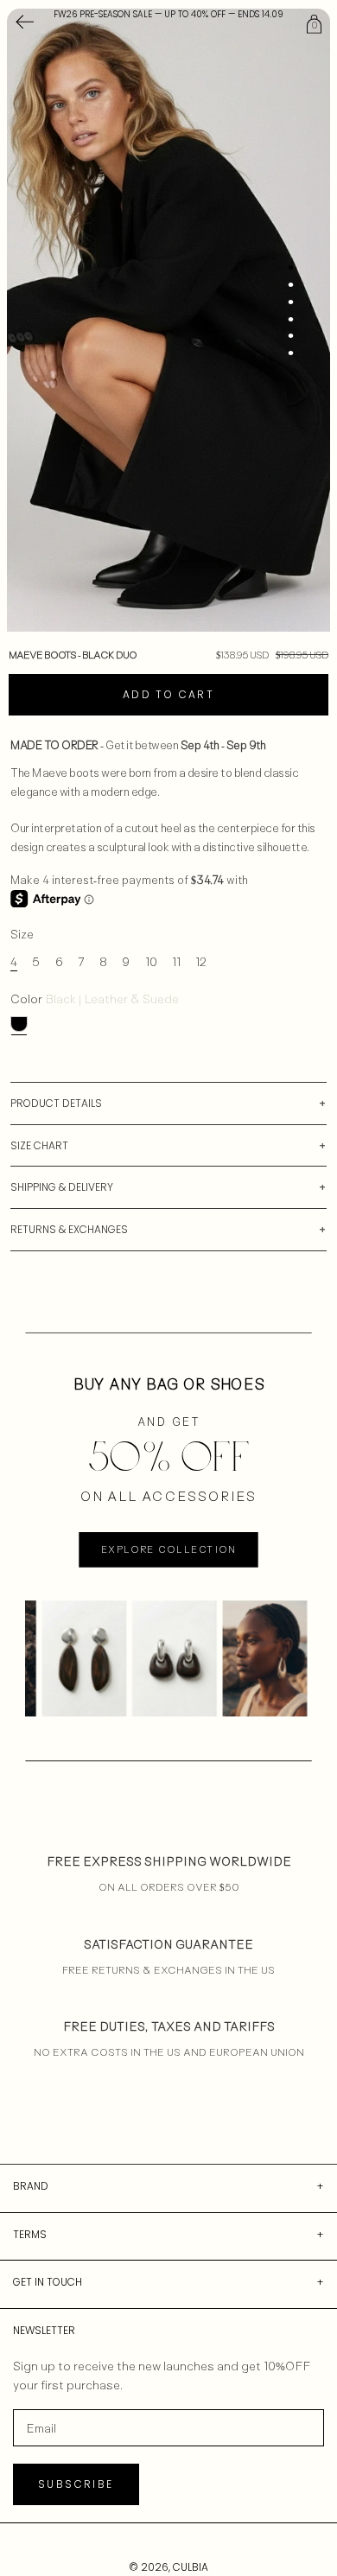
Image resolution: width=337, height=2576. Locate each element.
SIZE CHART (39, 1145)
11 (176, 961)
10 (151, 961)
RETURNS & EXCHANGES (69, 1229)
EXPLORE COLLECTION (168, 1549)
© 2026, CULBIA (168, 2567)
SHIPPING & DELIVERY (62, 1187)
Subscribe (76, 2484)
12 (201, 961)
